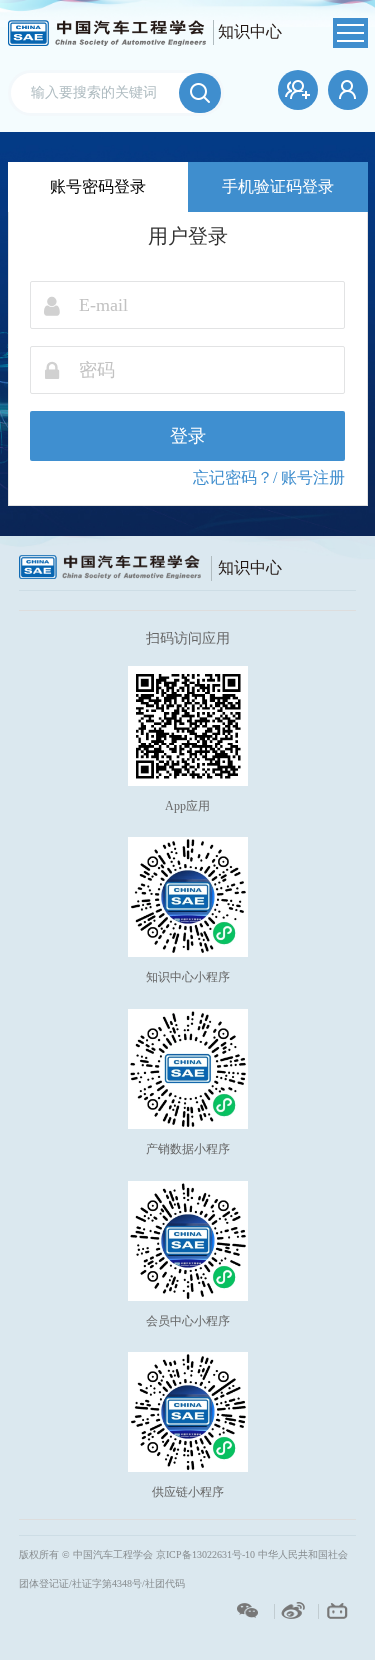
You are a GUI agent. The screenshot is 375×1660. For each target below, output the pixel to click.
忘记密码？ (233, 477)
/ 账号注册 (309, 477)
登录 (188, 436)
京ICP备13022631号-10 (205, 1554)
